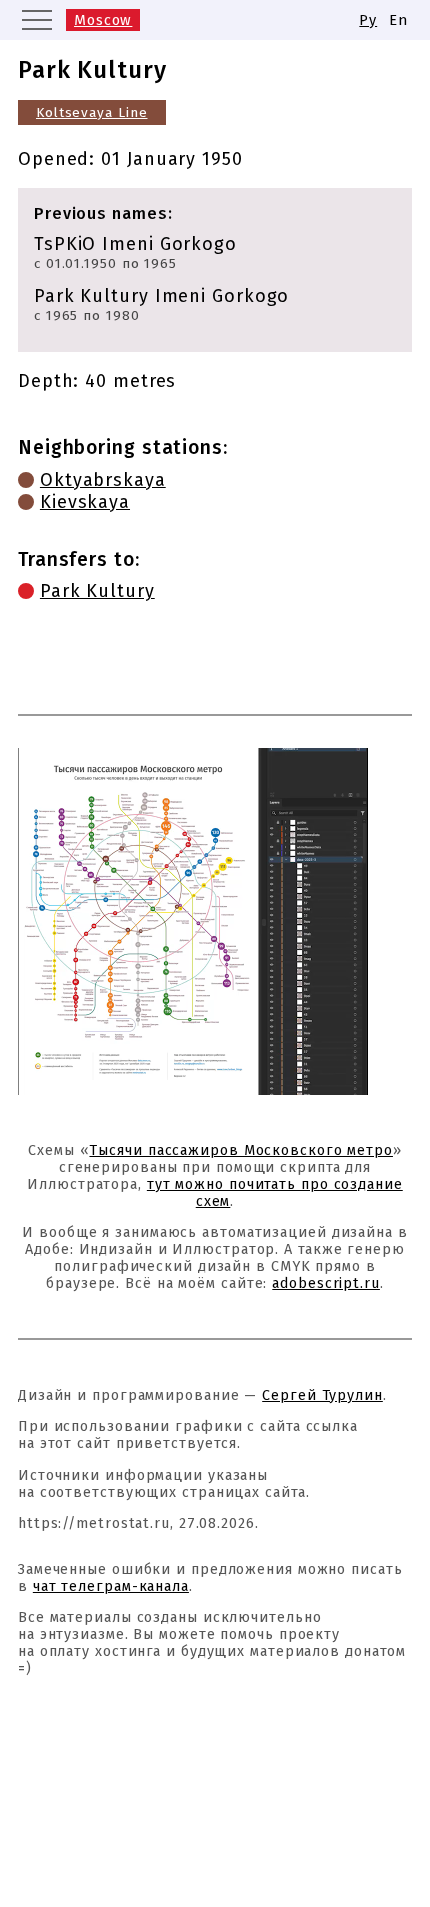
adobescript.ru (326, 1283)
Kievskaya (85, 502)
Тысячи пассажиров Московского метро (241, 1150)
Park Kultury (97, 591)
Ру (368, 20)
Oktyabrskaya (103, 480)
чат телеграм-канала (111, 1586)
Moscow (103, 20)
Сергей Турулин (322, 1395)
